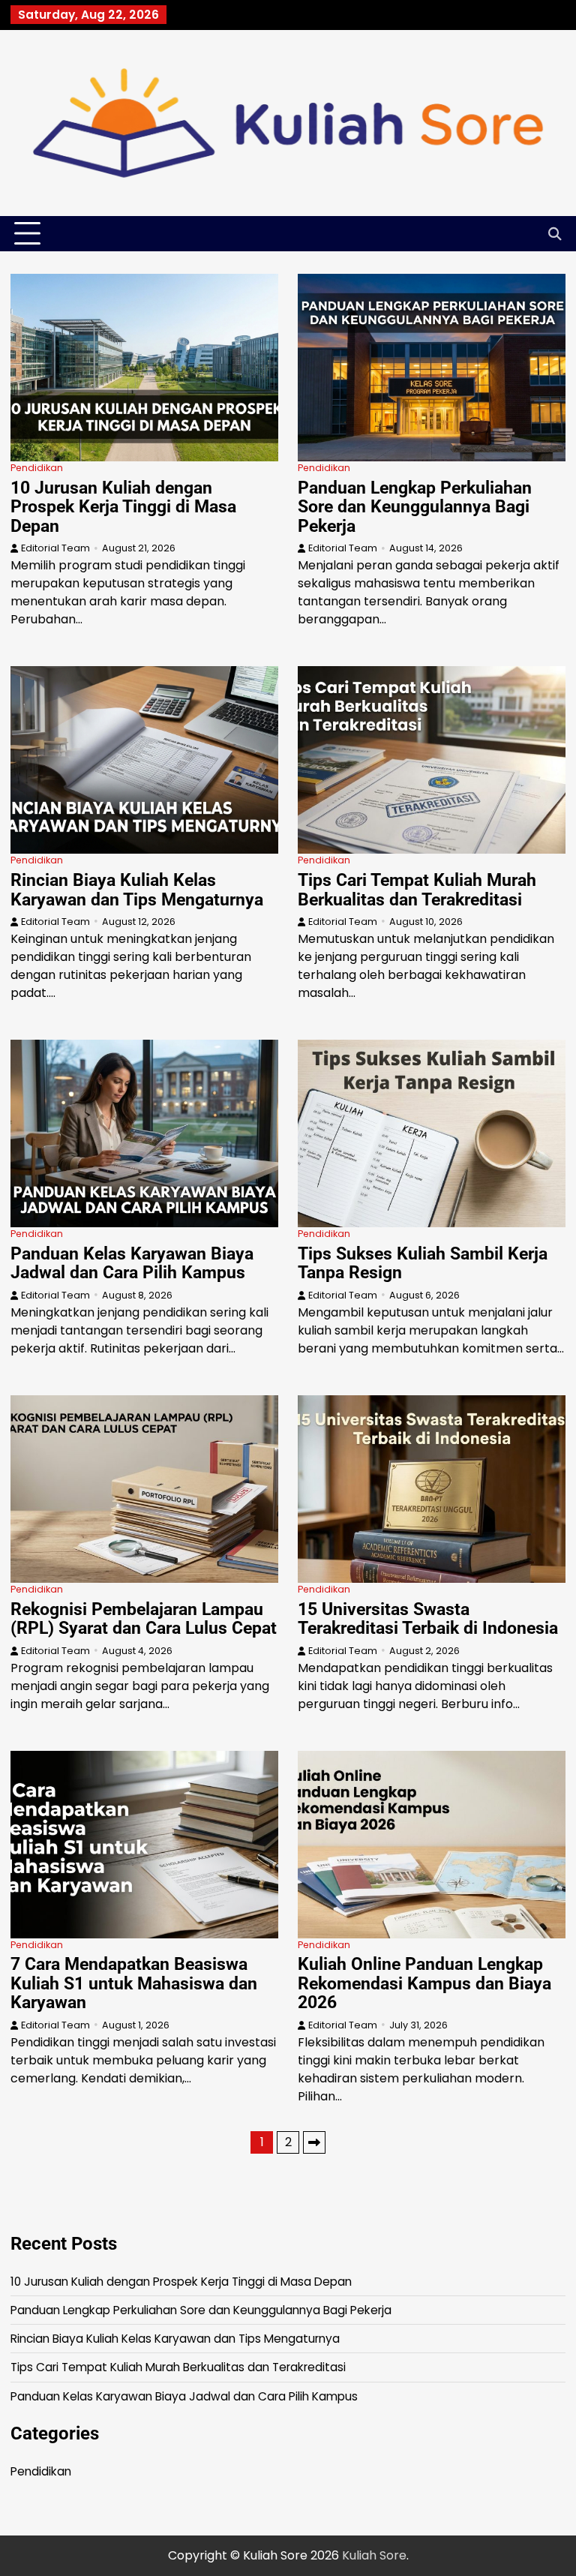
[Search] (554, 234)
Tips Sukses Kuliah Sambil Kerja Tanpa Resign (423, 1263)
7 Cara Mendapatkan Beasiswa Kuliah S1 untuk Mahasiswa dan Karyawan (134, 1983)
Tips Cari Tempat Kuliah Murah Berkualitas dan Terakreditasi (417, 890)
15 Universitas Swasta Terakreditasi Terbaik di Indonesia (428, 1619)
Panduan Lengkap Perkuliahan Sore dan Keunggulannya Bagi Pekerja (415, 507)
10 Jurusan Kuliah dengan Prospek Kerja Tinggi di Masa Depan (123, 507)
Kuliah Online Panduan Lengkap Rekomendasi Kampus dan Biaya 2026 (424, 1983)
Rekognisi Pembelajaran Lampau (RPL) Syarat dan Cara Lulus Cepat (144, 1619)
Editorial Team (55, 548)
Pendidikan (37, 468)
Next (314, 2142)
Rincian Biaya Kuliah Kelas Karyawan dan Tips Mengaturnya (137, 890)
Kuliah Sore (374, 2555)
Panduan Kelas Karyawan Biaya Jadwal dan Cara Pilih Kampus (132, 1263)
